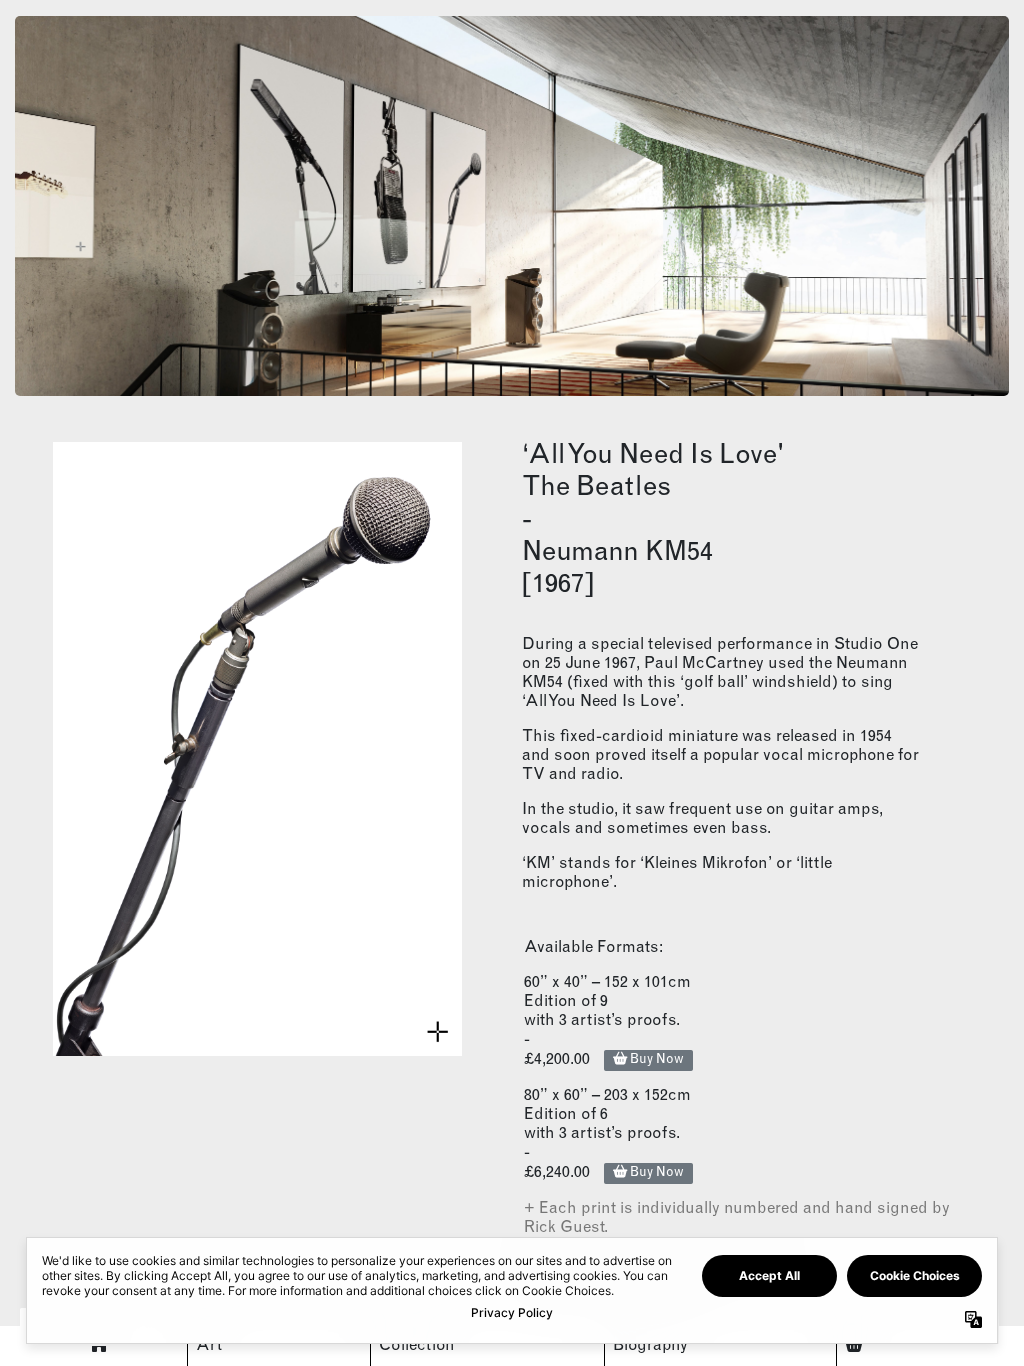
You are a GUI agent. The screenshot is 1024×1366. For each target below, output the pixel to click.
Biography (650, 1346)
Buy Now (655, 1060)
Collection (417, 1346)
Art (209, 1346)
